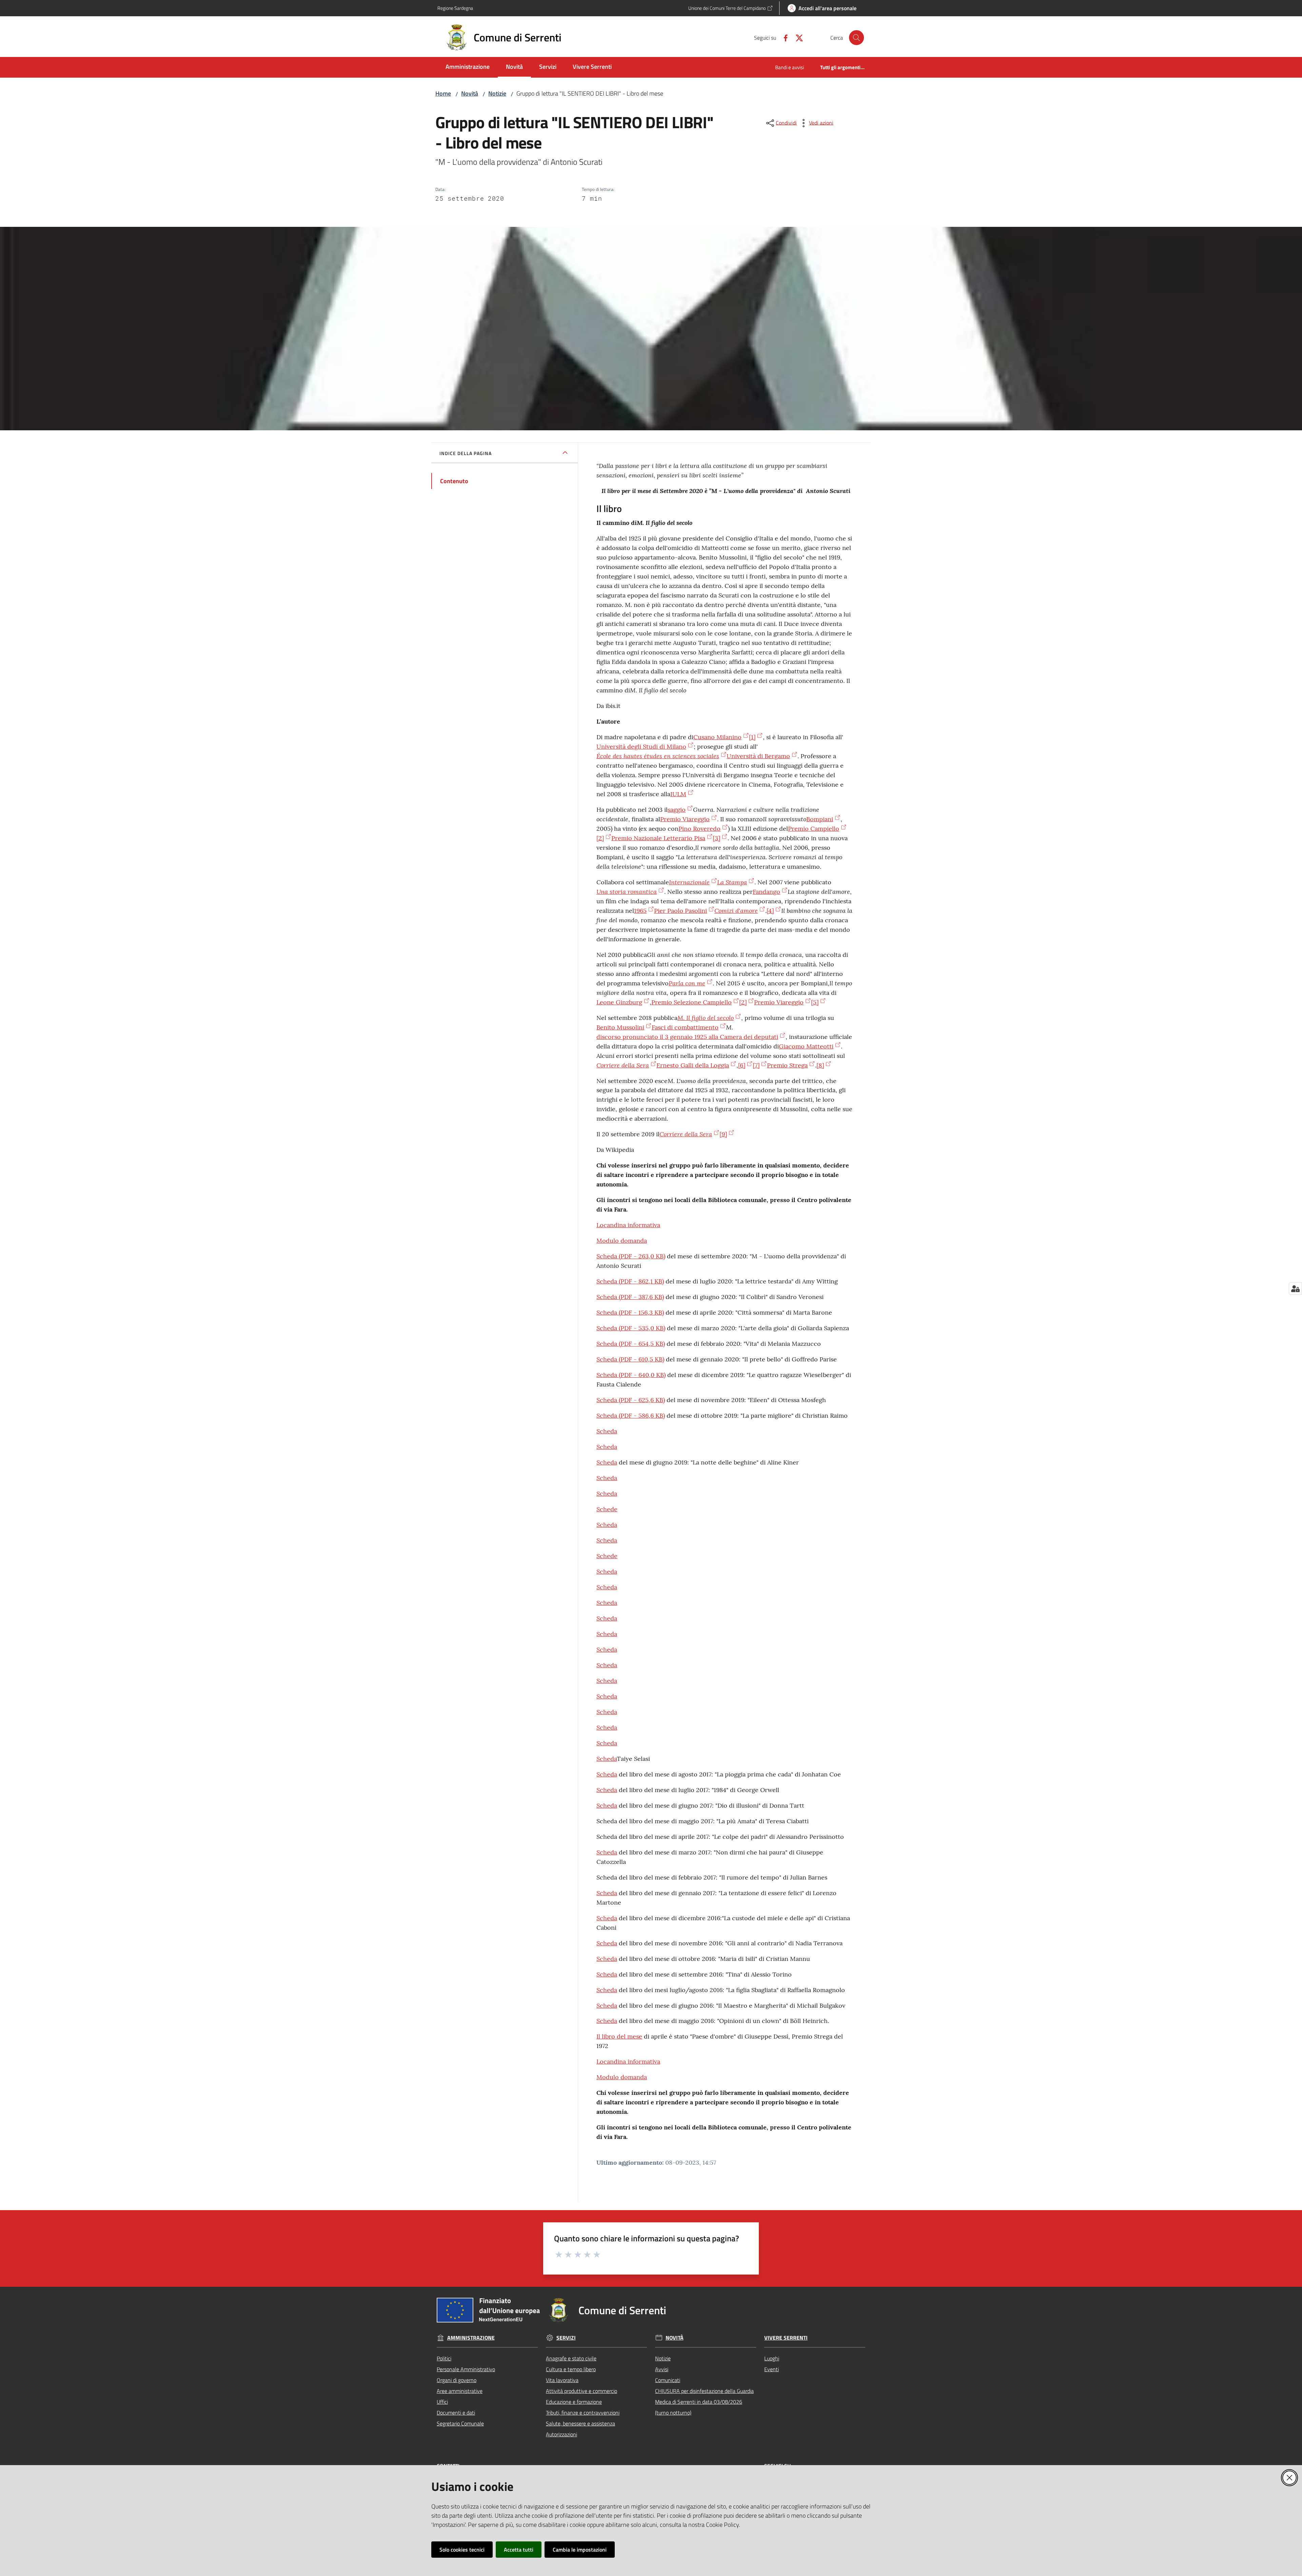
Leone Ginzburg (619, 1002)
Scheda (631, 1256)
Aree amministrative (460, 2391)
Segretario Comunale (460, 2423)
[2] (600, 838)
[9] (723, 1134)
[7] (756, 1065)
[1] (752, 737)
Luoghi (772, 2358)
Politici (444, 2358)
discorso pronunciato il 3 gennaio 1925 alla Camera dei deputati (687, 1037)
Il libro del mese (619, 2036)
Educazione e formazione (574, 2402)
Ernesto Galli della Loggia (693, 1065)
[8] (820, 1065)
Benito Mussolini (620, 1027)
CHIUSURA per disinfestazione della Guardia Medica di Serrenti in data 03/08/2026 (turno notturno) (704, 2402)
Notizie (497, 93)
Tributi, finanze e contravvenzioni (583, 2413)
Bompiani (820, 819)
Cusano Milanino (717, 737)
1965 (640, 911)
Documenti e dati (456, 2413)
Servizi (566, 2338)
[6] (742, 1065)
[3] (716, 838)
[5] (815, 1002)
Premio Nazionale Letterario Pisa (658, 838)
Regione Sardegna (455, 8)
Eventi (772, 2369)
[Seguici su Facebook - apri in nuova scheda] (783, 37)
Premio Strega (787, 1065)
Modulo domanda (622, 1241)
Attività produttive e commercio (581, 2391)
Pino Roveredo (699, 829)
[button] (856, 38)
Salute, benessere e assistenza (580, 2423)
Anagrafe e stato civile (571, 2358)
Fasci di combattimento (685, 1027)
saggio (677, 810)
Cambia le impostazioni (580, 2550)
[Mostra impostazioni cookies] (1295, 1289)
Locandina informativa (628, 1225)
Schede (607, 1509)
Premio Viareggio (685, 819)
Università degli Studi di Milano (641, 746)
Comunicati (668, 2380)
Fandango (766, 892)
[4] (770, 911)
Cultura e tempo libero (571, 2369)
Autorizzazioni (561, 2434)
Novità (470, 93)
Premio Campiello (814, 829)
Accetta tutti (519, 2550)
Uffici (442, 2402)
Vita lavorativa (562, 2380)
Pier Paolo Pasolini (680, 911)
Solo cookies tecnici (462, 2550)
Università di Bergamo (758, 756)
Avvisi (662, 2369)
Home (443, 93)
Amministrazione (471, 2338)
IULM (678, 794)
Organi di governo (457, 2380)
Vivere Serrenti (786, 2338)
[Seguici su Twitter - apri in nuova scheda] (796, 37)
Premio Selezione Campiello (692, 1002)
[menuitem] (468, 67)
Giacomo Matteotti (806, 1046)
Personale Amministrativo (466, 2369)
